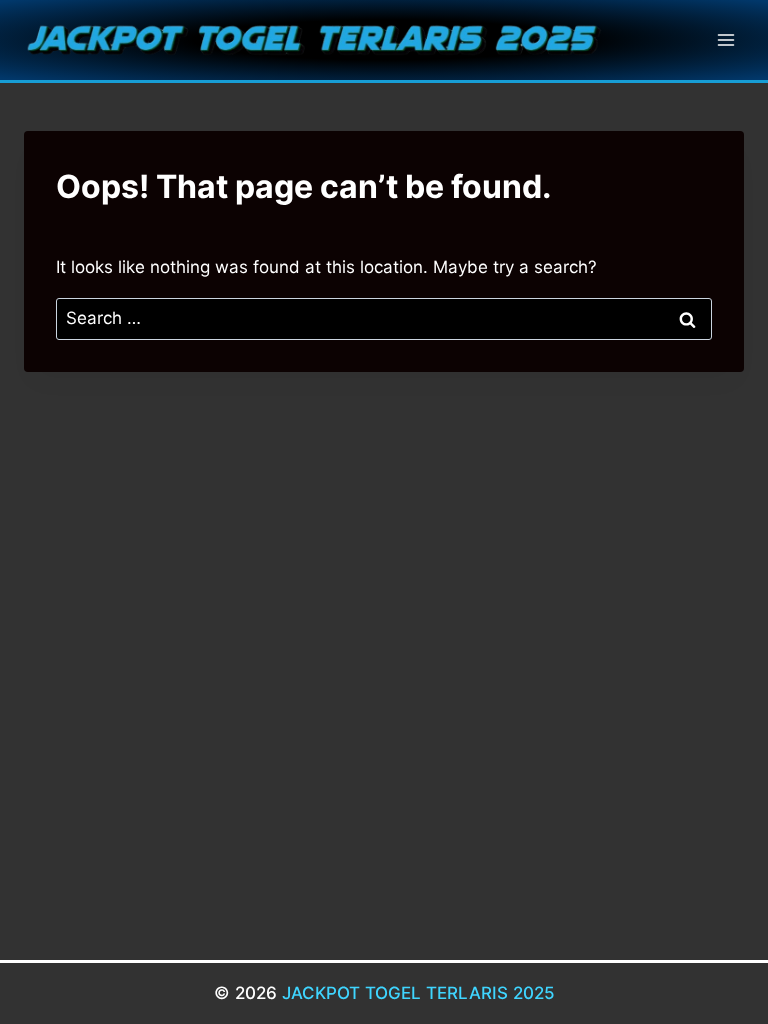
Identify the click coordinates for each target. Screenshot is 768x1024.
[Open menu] (725, 39)
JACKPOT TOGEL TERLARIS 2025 (418, 993)
